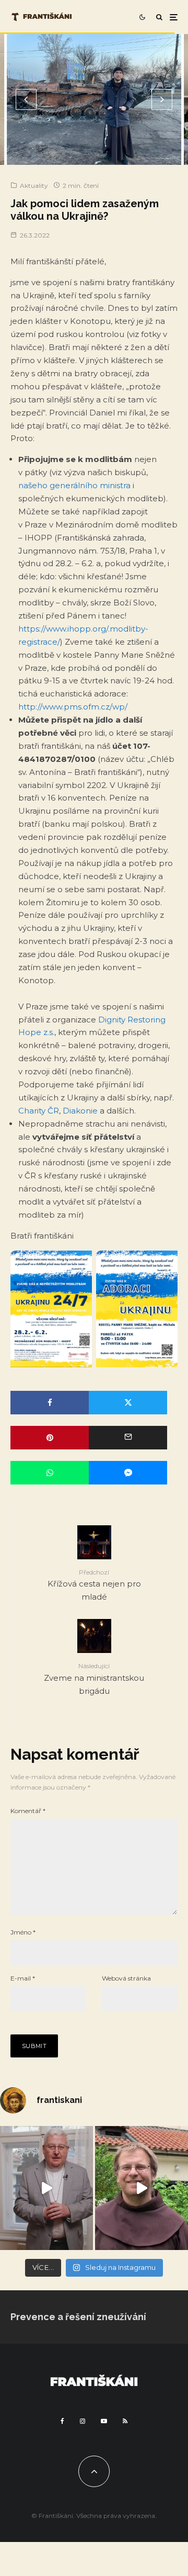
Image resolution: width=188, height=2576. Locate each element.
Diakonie (80, 1111)
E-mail (23, 1978)
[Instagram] (83, 2421)
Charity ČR (39, 1111)
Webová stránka (126, 1978)
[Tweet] (128, 1403)
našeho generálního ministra (74, 485)
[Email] (128, 1438)
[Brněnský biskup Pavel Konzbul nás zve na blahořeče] (46, 2188)
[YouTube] (104, 2421)
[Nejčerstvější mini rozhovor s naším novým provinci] (142, 2188)
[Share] (50, 1403)
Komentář (28, 1811)
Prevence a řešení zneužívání (78, 2317)
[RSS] (125, 2421)
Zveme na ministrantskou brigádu (94, 1679)
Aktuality (34, 185)
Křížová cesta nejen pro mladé (94, 1585)
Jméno (23, 1932)
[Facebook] (62, 2421)
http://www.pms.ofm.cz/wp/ (73, 707)
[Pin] (50, 1438)
